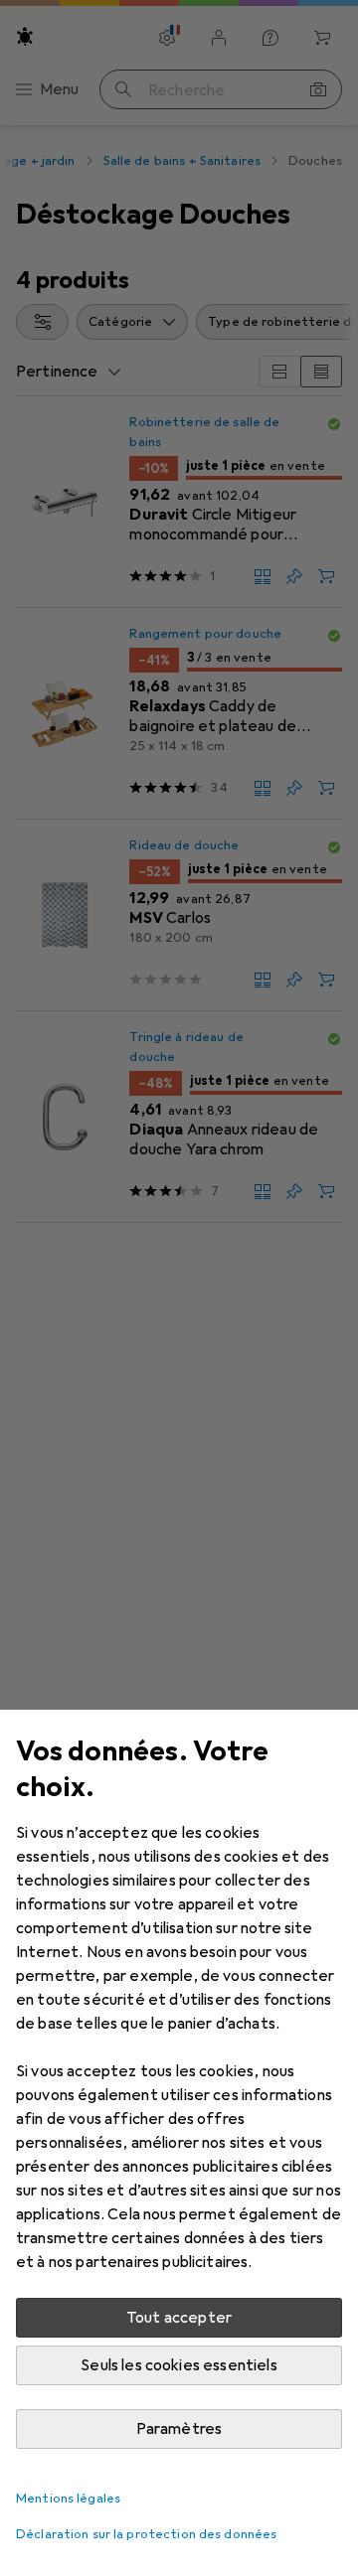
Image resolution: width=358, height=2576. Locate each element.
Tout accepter (179, 2318)
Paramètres (179, 2429)
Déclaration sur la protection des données (146, 2534)
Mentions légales (68, 2499)
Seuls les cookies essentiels (179, 2365)
